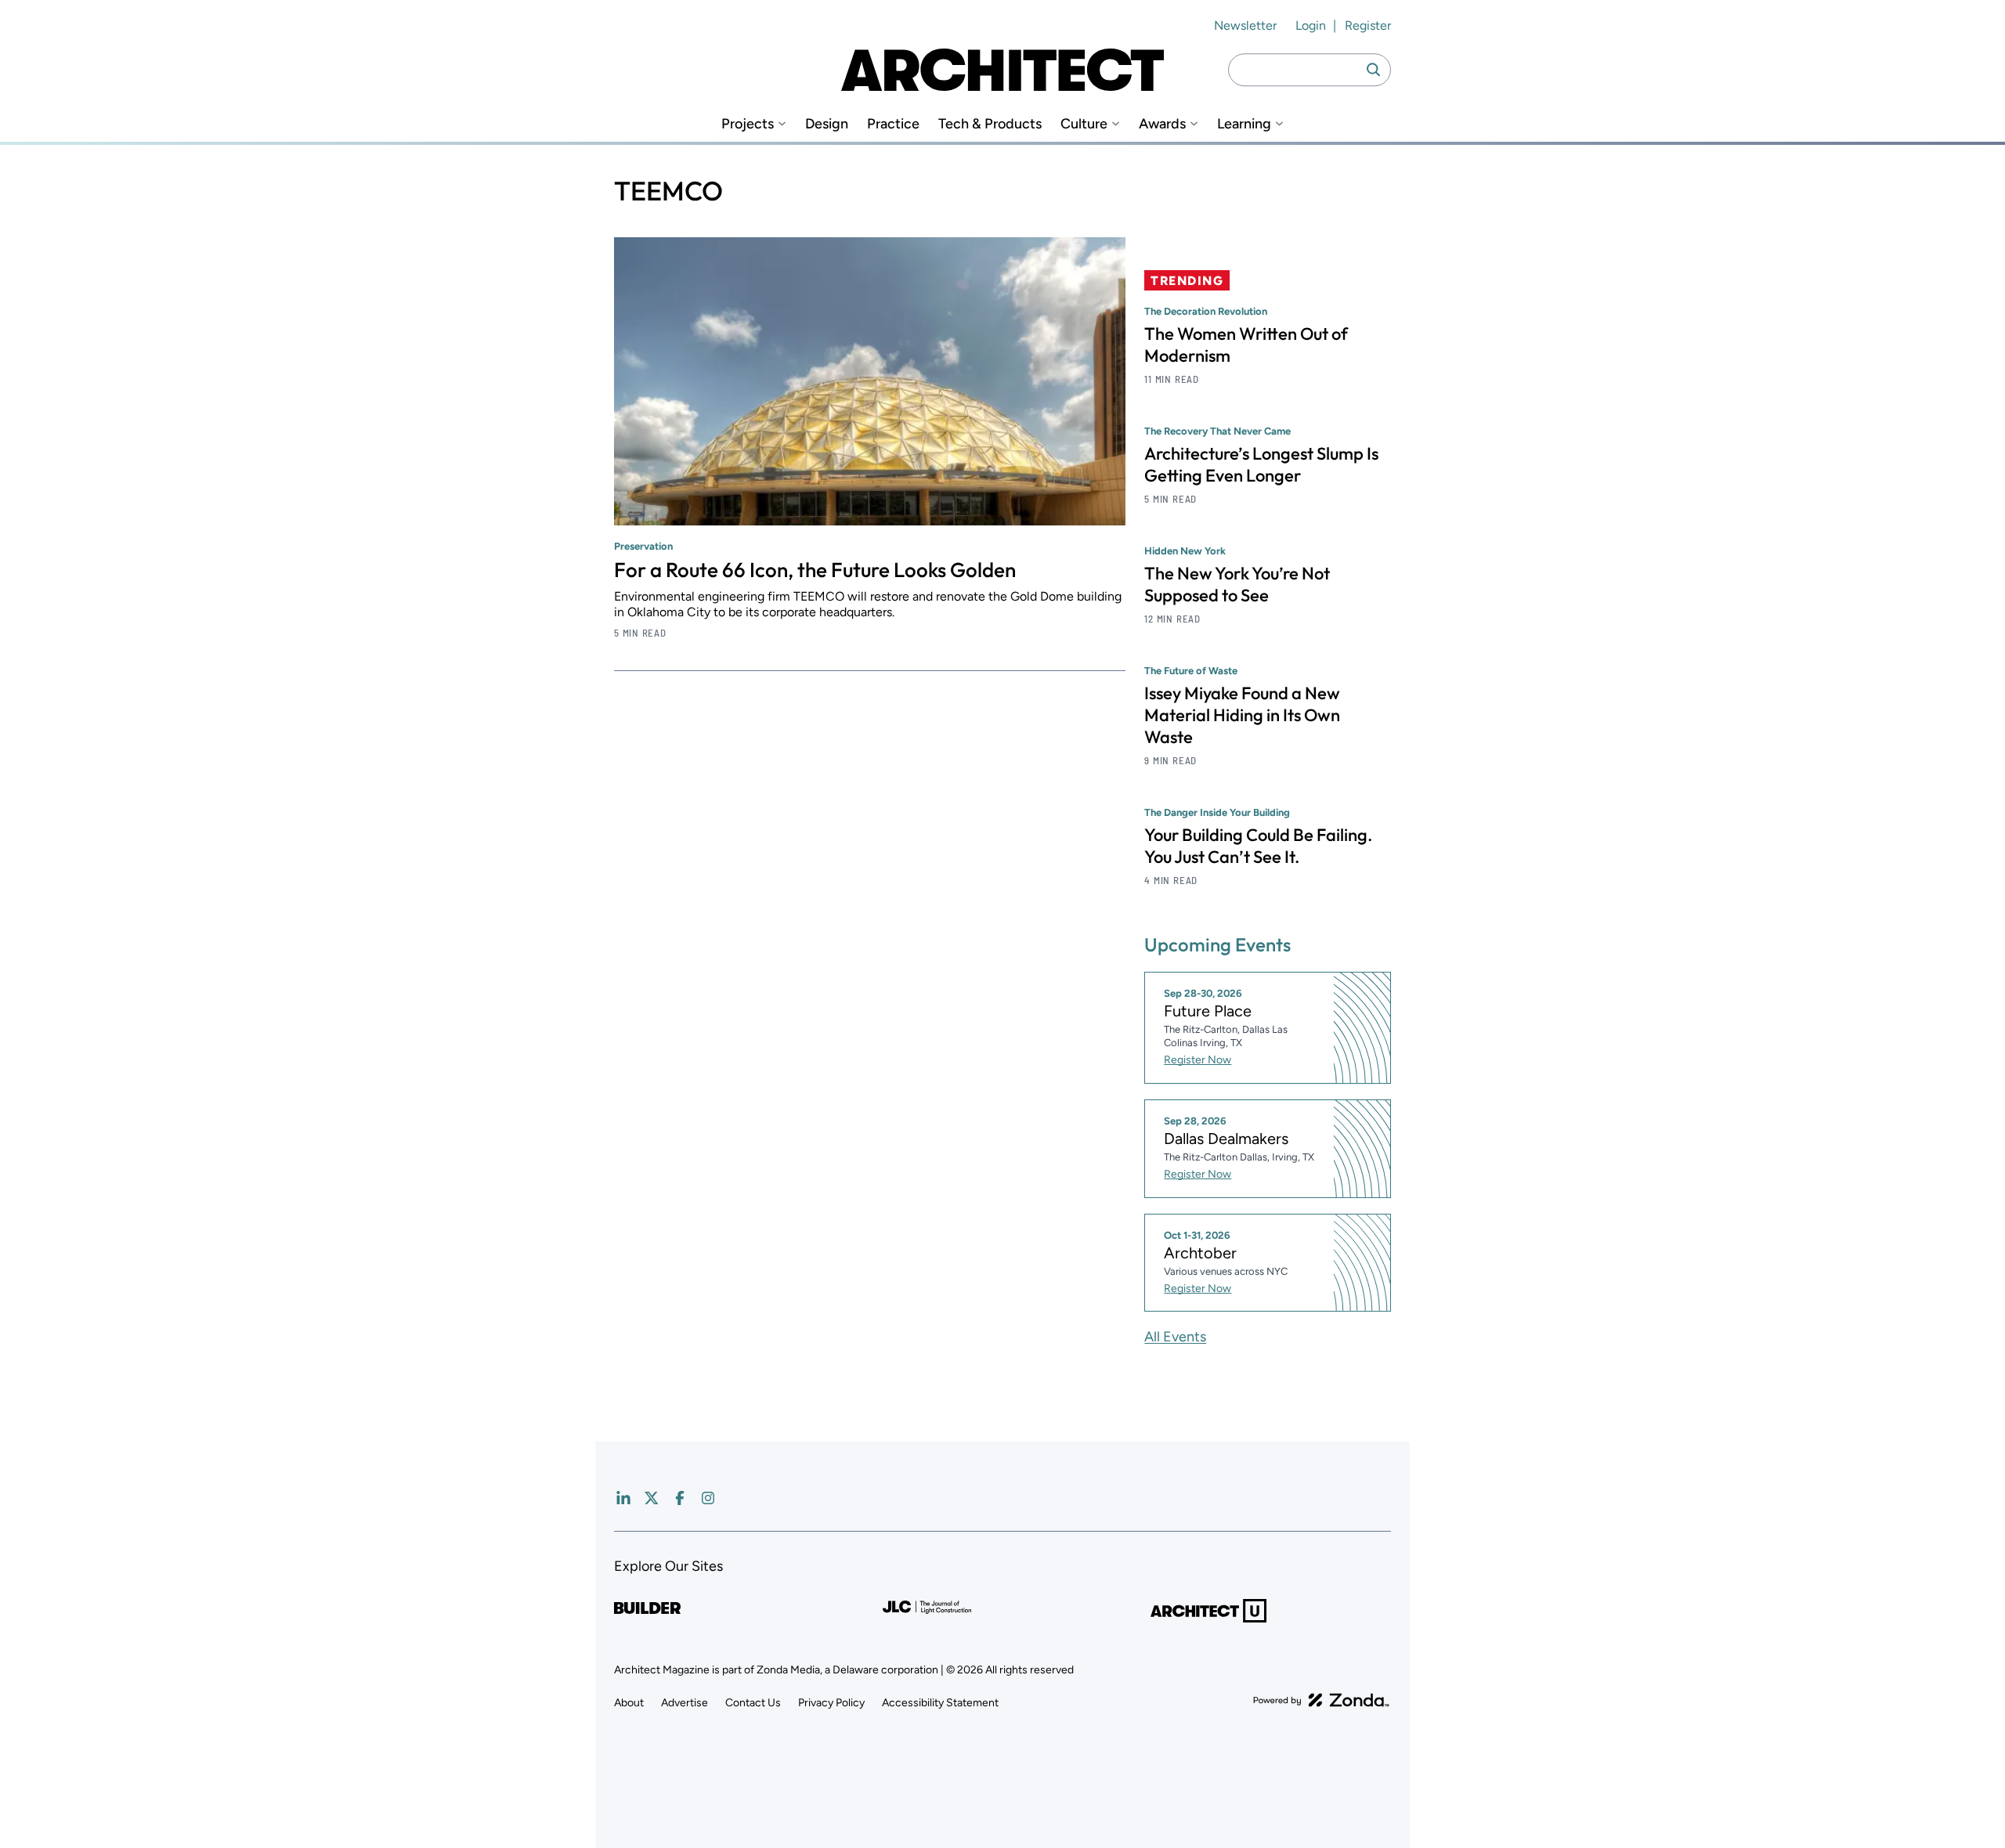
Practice (893, 124)
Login (1311, 25)
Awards (1162, 124)
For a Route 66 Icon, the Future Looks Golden (815, 570)
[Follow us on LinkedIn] (623, 1498)
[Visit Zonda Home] (1321, 1700)
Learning (1244, 124)
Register (1368, 25)
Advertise (685, 1703)
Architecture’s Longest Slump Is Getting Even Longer (1261, 464)
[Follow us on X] (652, 1498)
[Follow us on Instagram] (708, 1498)
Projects (748, 124)
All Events (1175, 1337)
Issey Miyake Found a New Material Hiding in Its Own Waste (1242, 715)
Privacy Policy (831, 1703)
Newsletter (1245, 25)
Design (827, 124)
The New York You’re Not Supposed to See (1237, 584)
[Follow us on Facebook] (680, 1498)
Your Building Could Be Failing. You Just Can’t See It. (1258, 846)
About (629, 1703)
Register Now (1198, 1060)
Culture (1084, 124)
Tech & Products (990, 124)
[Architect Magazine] (1002, 70)
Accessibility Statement (940, 1703)
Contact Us (753, 1703)
